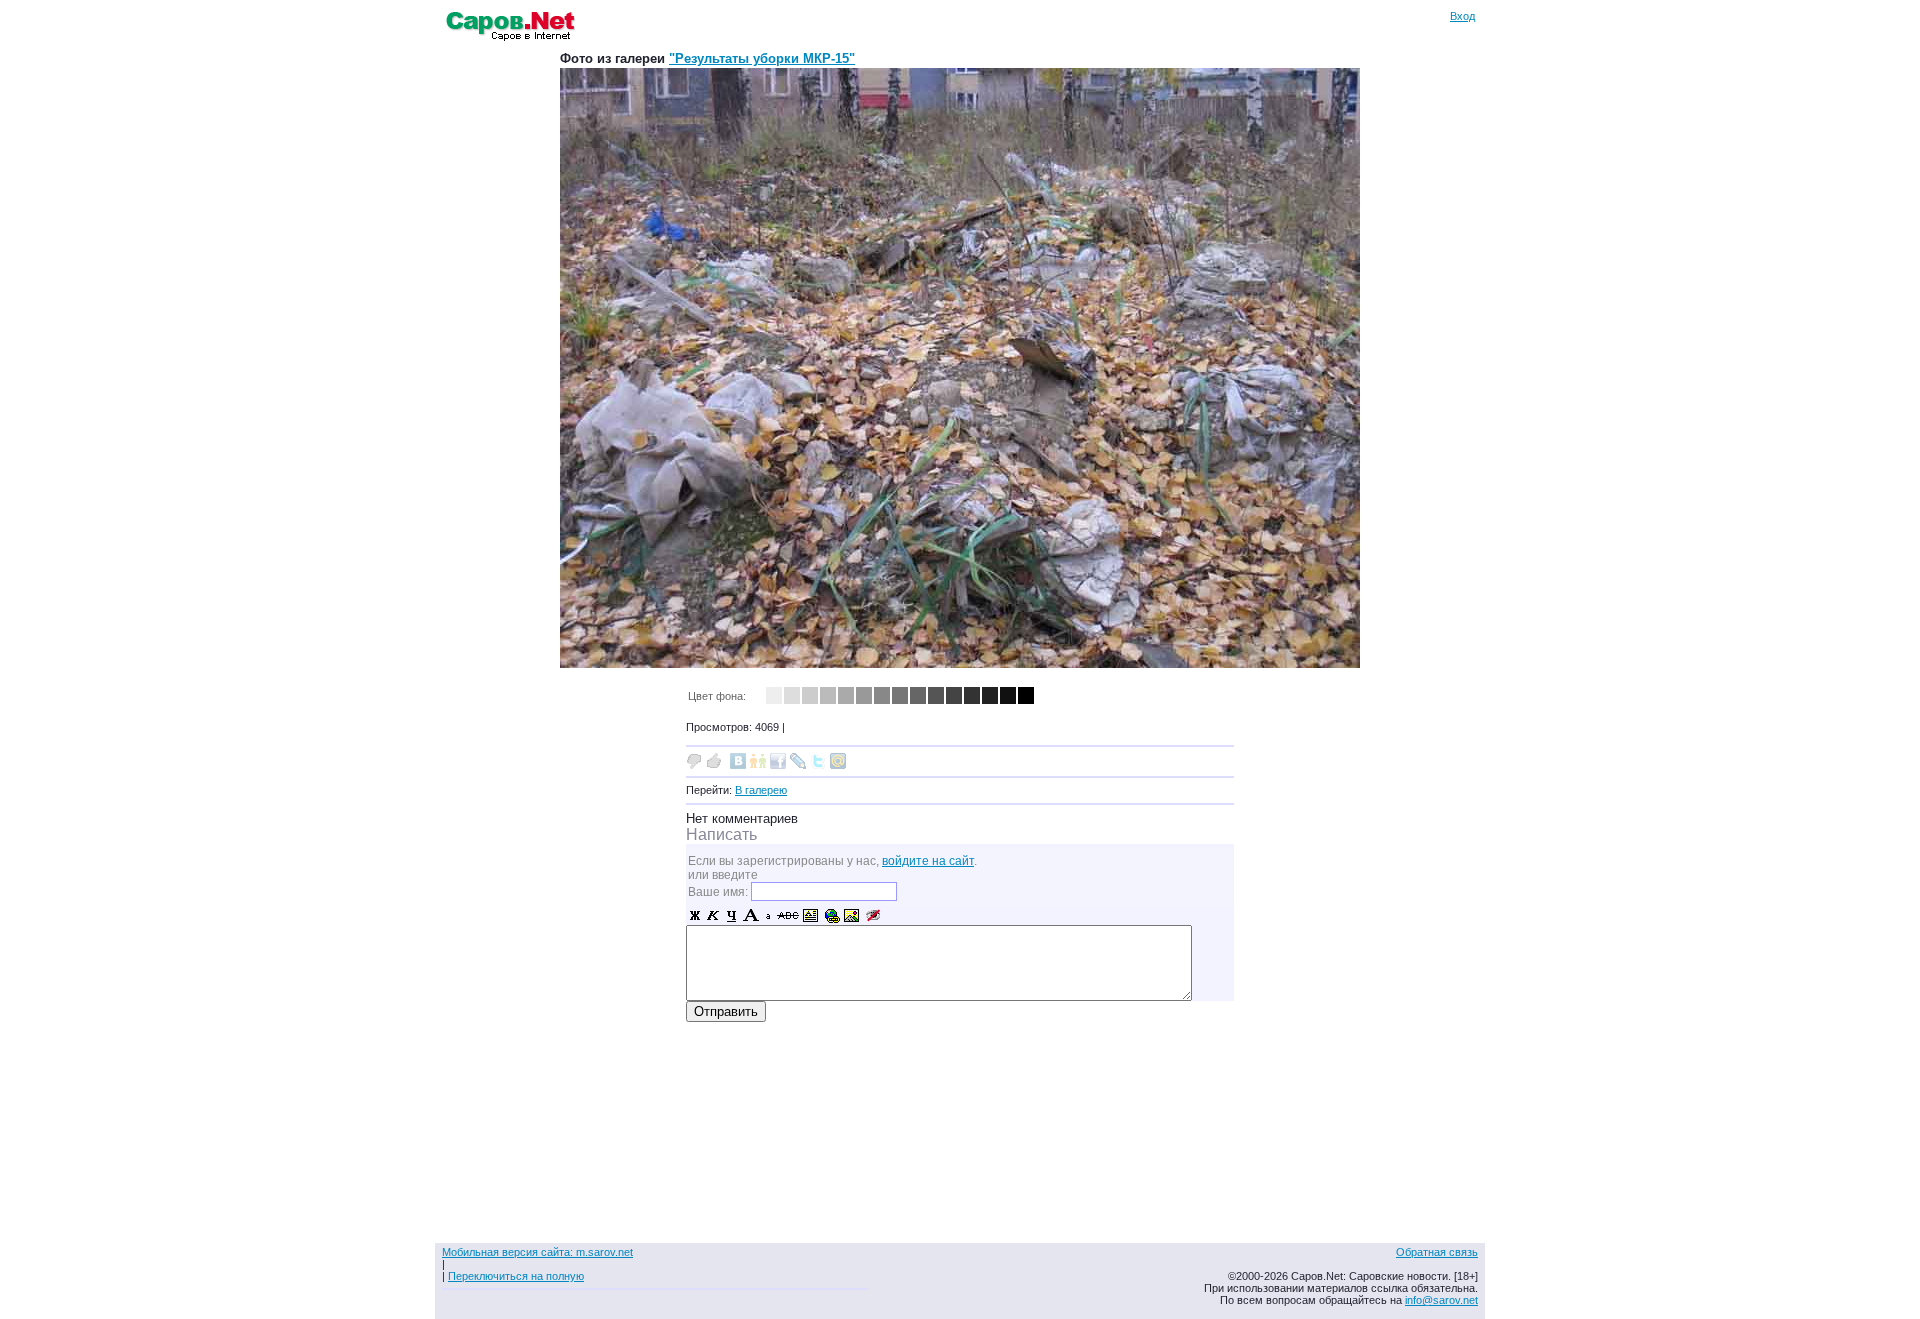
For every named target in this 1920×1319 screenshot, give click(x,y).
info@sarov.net (1441, 1300)
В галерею (761, 790)
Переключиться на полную (516, 1276)
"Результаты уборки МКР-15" (762, 58)
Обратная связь (1437, 1252)
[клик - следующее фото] (960, 663)
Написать (721, 834)
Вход (1462, 16)
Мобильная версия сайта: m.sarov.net (537, 1252)
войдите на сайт (928, 861)
